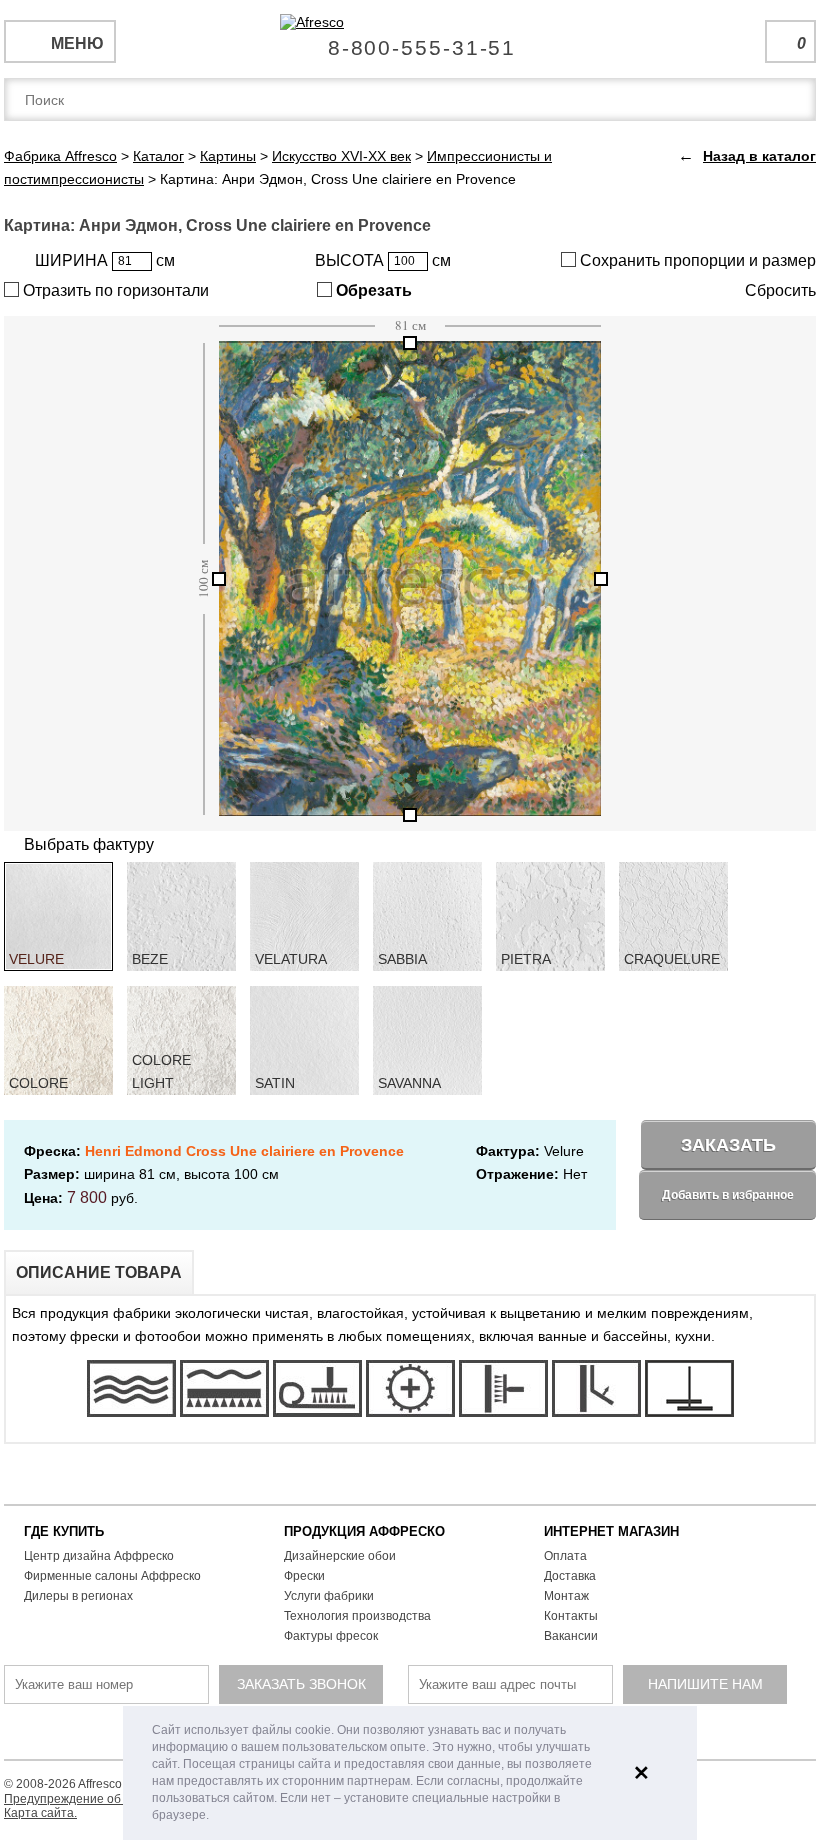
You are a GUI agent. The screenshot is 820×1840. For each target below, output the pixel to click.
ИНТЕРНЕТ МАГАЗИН (611, 1531)
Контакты (571, 1616)
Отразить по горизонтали (114, 290)
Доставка (570, 1576)
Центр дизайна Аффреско (99, 1556)
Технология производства (357, 1616)
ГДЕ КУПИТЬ (64, 1531)
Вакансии (571, 1636)
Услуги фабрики (329, 1596)
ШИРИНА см (105, 260)
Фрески (304, 1576)
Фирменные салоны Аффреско (112, 1576)
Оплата (565, 1556)
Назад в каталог (759, 156)
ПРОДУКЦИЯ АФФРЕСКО (364, 1531)
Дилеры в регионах (78, 1596)
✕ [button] (641, 1773)
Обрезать (372, 290)
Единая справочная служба (410, 40)
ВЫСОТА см (383, 260)
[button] (214, 1816)
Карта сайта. (40, 1813)
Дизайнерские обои (340, 1556)
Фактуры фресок (331, 1636)
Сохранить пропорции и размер (696, 260)
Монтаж (566, 1596)
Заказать (728, 1145)
